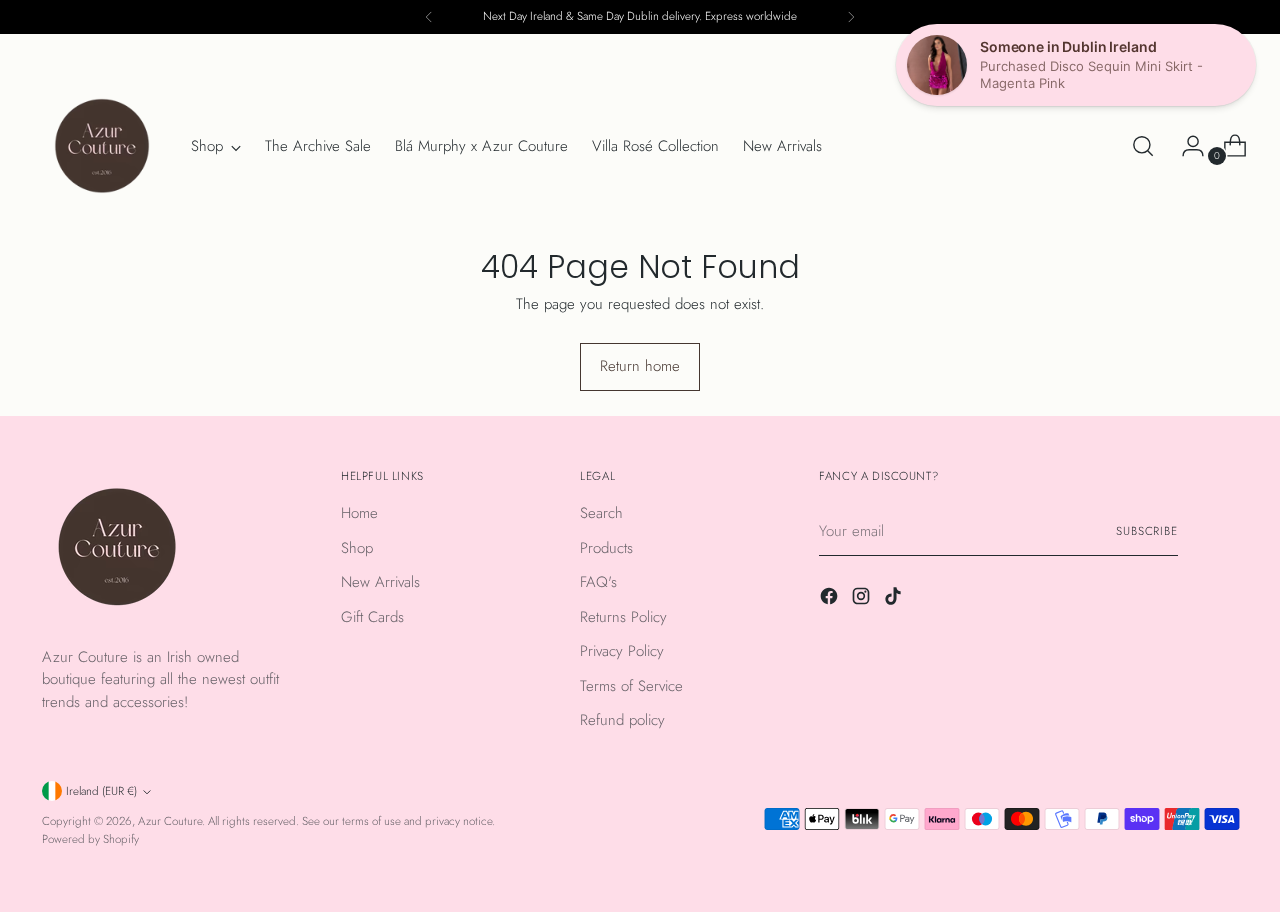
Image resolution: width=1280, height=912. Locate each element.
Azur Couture (170, 821)
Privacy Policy (622, 651)
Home (359, 513)
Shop (357, 548)
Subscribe (1147, 531)
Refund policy (622, 720)
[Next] (851, 17)
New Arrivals (380, 582)
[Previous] (429, 17)
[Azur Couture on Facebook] (831, 599)
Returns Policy (623, 617)
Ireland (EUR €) (101, 791)
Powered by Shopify (90, 839)
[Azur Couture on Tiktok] (895, 599)
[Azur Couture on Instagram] (863, 599)
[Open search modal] (1143, 146)
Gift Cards (372, 617)
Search (601, 513)
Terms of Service (631, 686)
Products (606, 548)
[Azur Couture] (102, 146)
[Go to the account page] (1185, 146)
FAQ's (598, 582)
